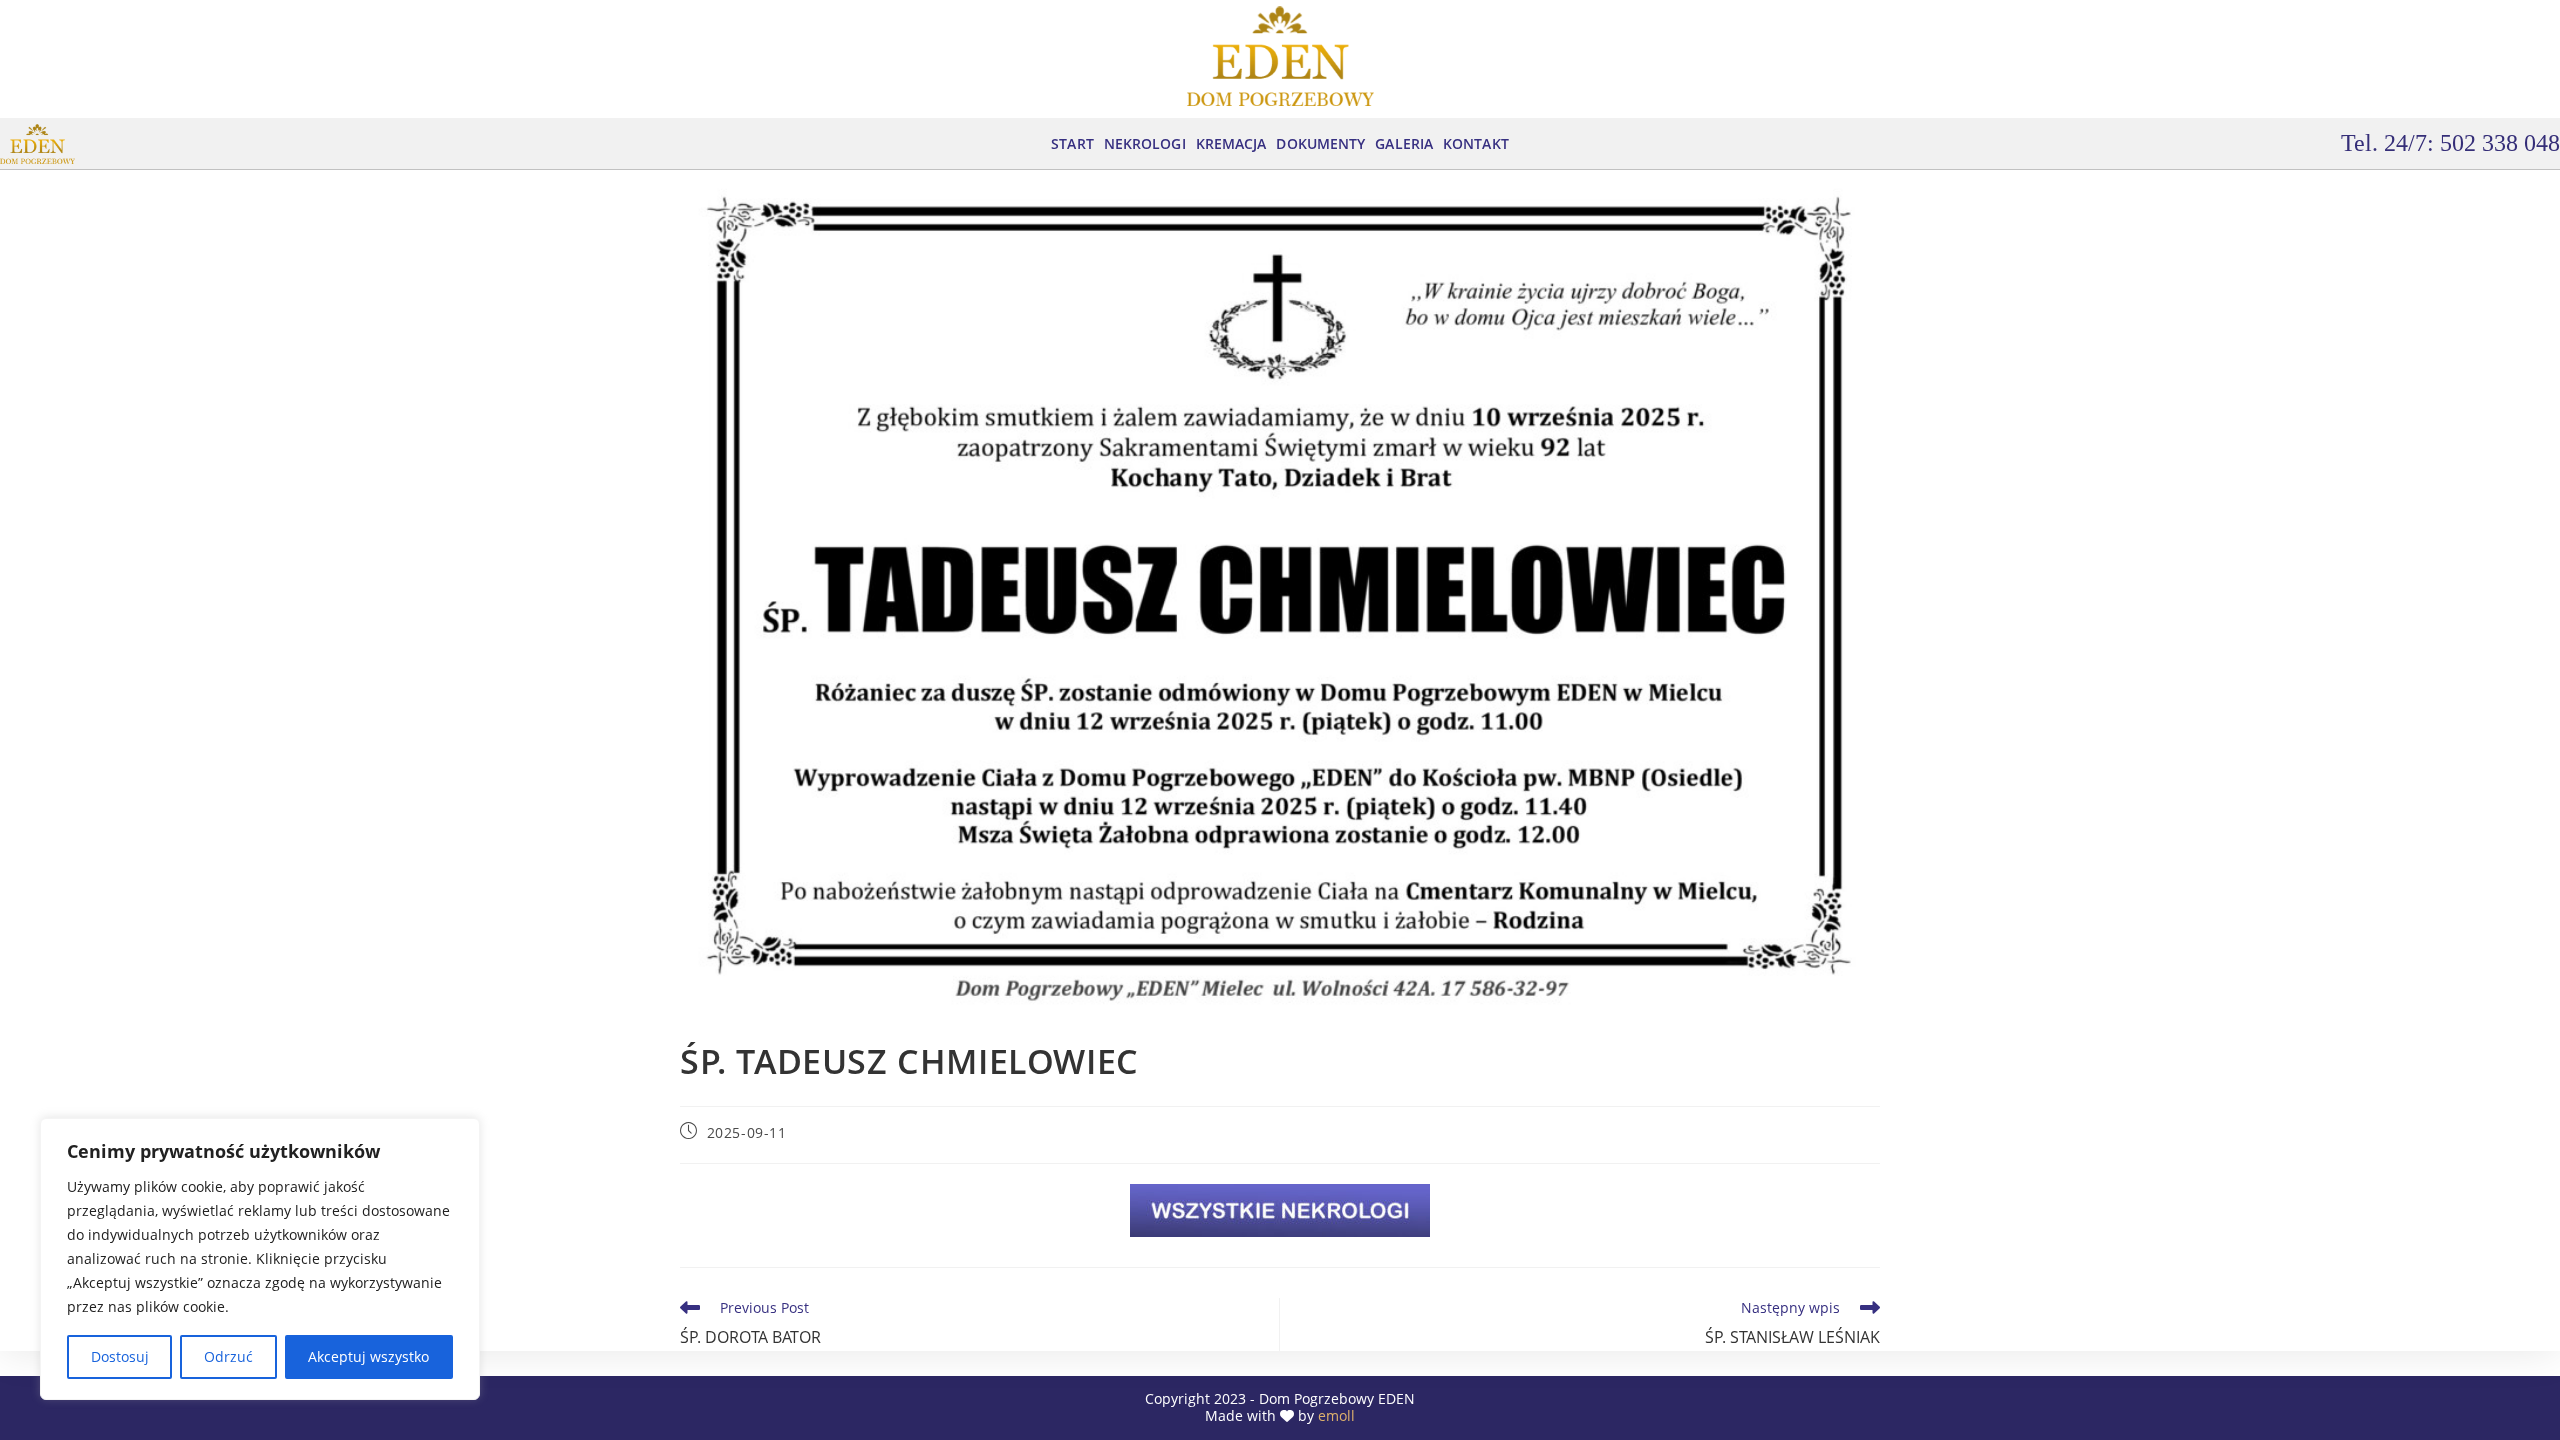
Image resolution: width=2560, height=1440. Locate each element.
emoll (1336, 1415)
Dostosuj (120, 1356)
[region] (260, 1259)
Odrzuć (228, 1356)
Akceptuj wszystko (368, 1356)
